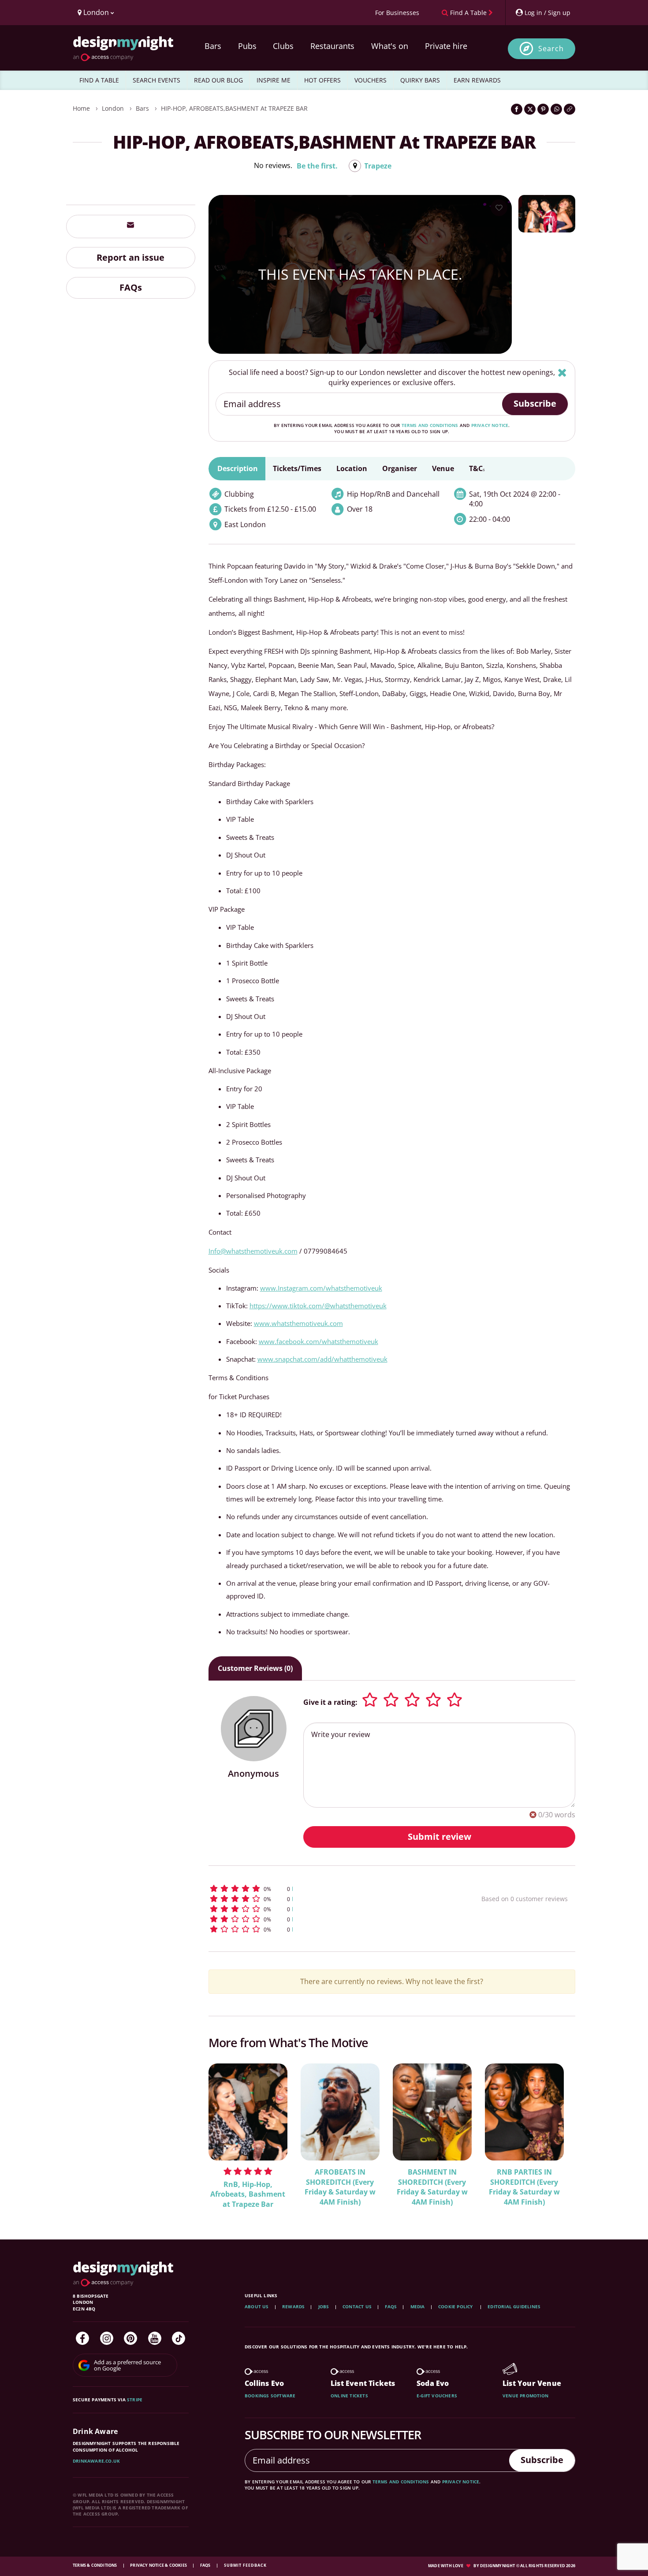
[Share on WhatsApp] (556, 109)
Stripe (135, 2400)
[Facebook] (82, 2338)
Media (418, 2306)
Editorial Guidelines (514, 2306)
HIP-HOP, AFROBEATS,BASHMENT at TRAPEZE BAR (234, 108)
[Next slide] (557, 2134)
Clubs (283, 46)
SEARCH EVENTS (156, 80)
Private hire (446, 46)
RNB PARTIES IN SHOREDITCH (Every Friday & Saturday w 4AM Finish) (524, 2187)
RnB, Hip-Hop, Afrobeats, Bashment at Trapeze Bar (248, 2194)
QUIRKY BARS (420, 80)
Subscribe (535, 403)
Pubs (247, 46)
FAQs (131, 287)
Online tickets (349, 2396)
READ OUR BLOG (218, 80)
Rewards (293, 2306)
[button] (329, 1889)
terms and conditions (430, 425)
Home (81, 108)
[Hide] (562, 373)
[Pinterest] (130, 2338)
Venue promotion (525, 2396)
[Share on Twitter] (530, 109)
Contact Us (357, 2306)
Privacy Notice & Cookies (159, 2565)
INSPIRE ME (274, 80)
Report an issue (130, 257)
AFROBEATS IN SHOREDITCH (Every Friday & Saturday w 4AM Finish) (340, 2187)
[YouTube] (155, 2338)
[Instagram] (107, 2338)
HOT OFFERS (322, 80)
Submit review (439, 1837)
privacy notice (490, 425)
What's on (390, 46)
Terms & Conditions (95, 2565)
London (113, 108)
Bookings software (270, 2396)
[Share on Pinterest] (543, 109)
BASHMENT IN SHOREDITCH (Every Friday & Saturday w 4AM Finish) (432, 2187)
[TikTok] (179, 2338)
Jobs (324, 2306)
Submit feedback (245, 2565)
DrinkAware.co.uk (96, 2461)
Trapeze (378, 166)
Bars (213, 46)
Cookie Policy (456, 2306)
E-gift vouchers (437, 2396)
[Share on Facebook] (517, 109)
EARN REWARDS (477, 80)
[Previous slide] (227, 2134)
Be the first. (317, 166)
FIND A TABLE (99, 80)
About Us (257, 2306)
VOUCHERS (371, 80)
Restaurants (332, 46)
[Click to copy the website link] (570, 109)
